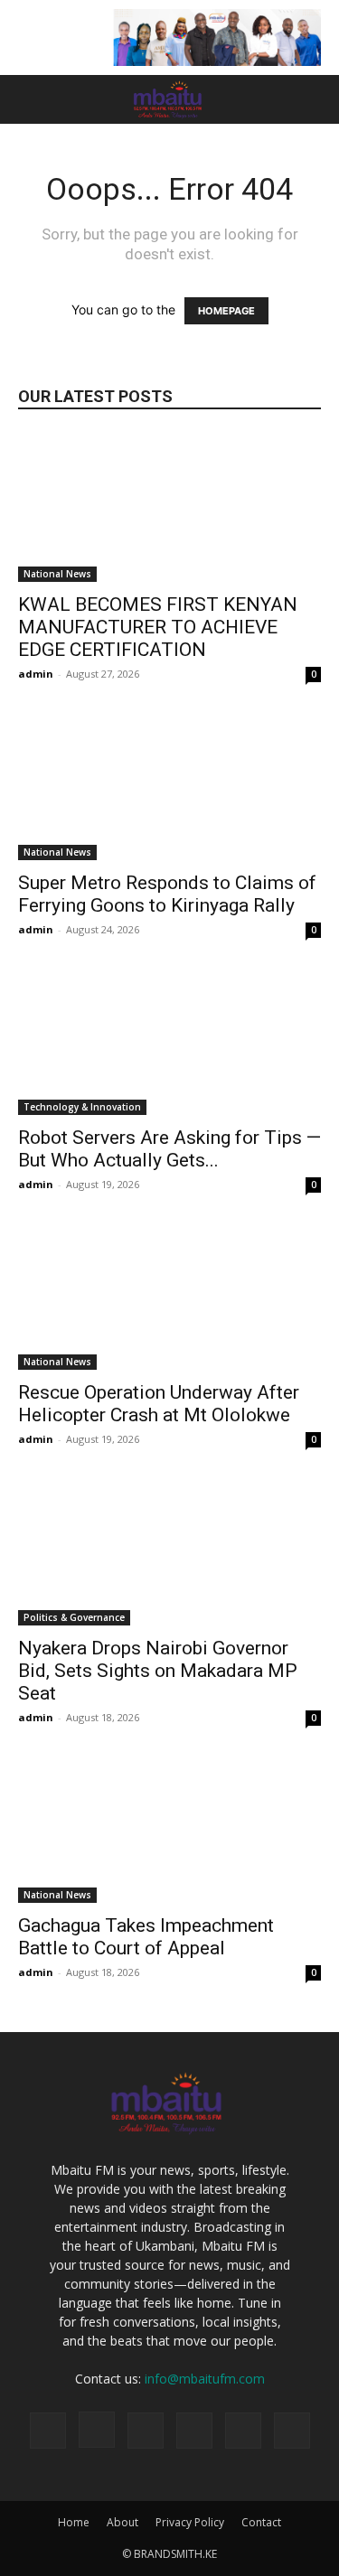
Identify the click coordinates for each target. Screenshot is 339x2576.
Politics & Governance (74, 1617)
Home (74, 2522)
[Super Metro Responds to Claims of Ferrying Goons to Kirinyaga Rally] (169, 785)
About (122, 2522)
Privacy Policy (190, 2522)
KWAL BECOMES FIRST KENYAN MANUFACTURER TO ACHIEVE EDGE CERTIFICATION (158, 627)
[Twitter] (194, 2431)
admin (36, 674)
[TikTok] (146, 2431)
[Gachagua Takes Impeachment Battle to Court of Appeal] (169, 1828)
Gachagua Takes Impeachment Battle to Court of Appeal (146, 1937)
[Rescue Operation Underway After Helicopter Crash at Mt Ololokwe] (169, 1295)
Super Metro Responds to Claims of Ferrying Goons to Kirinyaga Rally (167, 894)
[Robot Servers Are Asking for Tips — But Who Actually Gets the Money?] (169, 1040)
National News (57, 574)
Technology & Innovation (82, 1107)
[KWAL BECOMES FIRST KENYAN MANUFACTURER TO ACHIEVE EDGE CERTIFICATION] (169, 507)
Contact (261, 2522)
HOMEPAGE (226, 311)
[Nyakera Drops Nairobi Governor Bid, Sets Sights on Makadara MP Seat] (169, 1550)
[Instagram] (97, 2430)
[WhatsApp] (243, 2431)
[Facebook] (48, 2431)
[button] (31, 99)
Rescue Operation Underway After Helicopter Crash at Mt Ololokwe (159, 1404)
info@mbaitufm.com (205, 2379)
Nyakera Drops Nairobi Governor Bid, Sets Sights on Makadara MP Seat (158, 1671)
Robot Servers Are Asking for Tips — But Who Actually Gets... (169, 1149)
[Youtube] (292, 2431)
